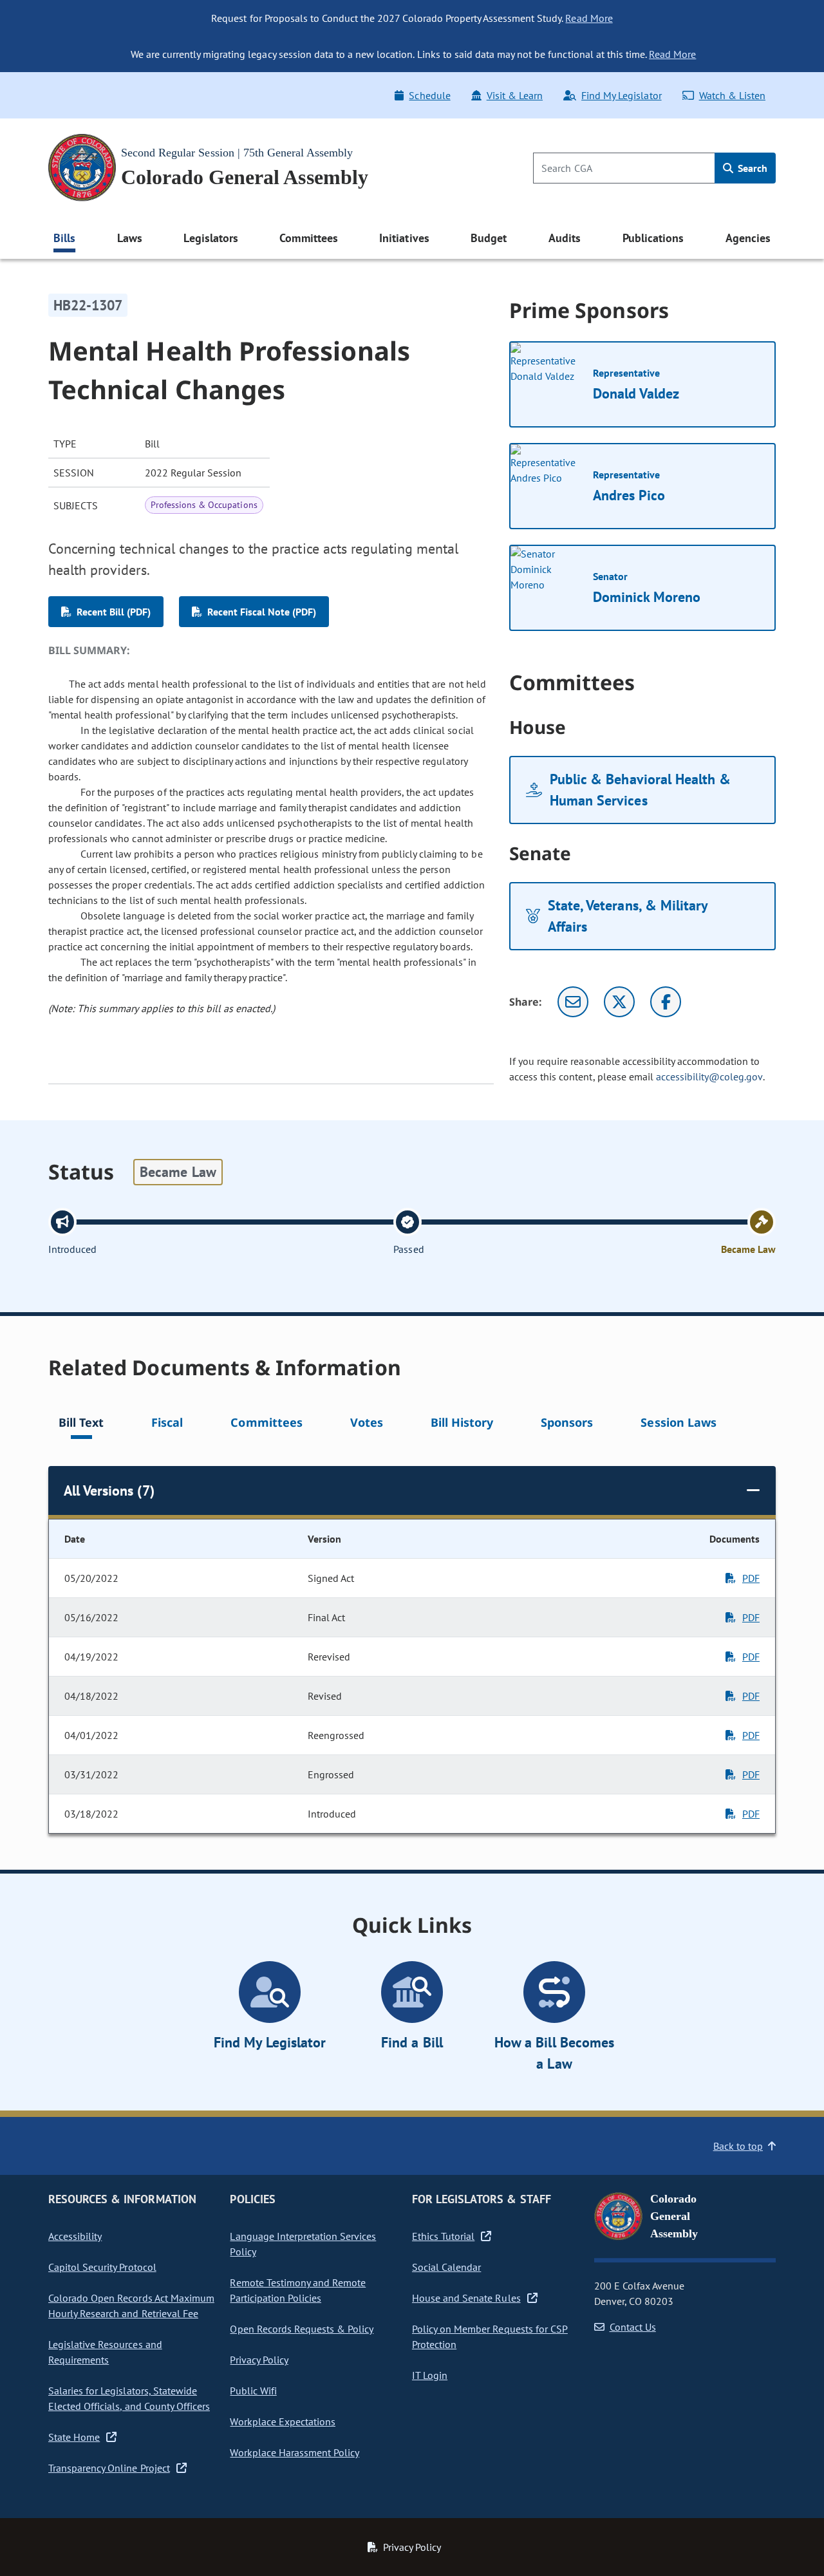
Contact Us (633, 2327)
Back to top (738, 2146)
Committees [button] (308, 238)
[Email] (573, 1002)
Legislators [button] (211, 238)
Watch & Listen (732, 95)
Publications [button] (653, 238)
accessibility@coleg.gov (709, 1076)
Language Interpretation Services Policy (303, 2244)
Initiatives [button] (404, 238)
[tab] (81, 1424)
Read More (589, 18)
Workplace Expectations (283, 2421)
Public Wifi (253, 2391)
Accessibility (75, 2236)
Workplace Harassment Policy (295, 2452)
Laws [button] (130, 238)
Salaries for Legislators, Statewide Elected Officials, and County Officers (129, 2398)
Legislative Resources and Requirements (105, 2352)
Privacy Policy (259, 2360)
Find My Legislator (621, 95)
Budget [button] (489, 238)
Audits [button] (565, 238)
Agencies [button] (748, 238)
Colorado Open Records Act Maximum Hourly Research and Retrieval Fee (131, 2306)
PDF (751, 1578)
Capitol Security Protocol (102, 2267)
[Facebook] (666, 1002)
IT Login (430, 2375)
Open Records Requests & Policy (302, 2329)
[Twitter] (619, 1002)
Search (751, 168)
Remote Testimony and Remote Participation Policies (298, 2290)
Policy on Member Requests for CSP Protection (490, 2336)
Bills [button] (64, 238)
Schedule (429, 95)
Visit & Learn (515, 95)
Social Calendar (446, 2267)
